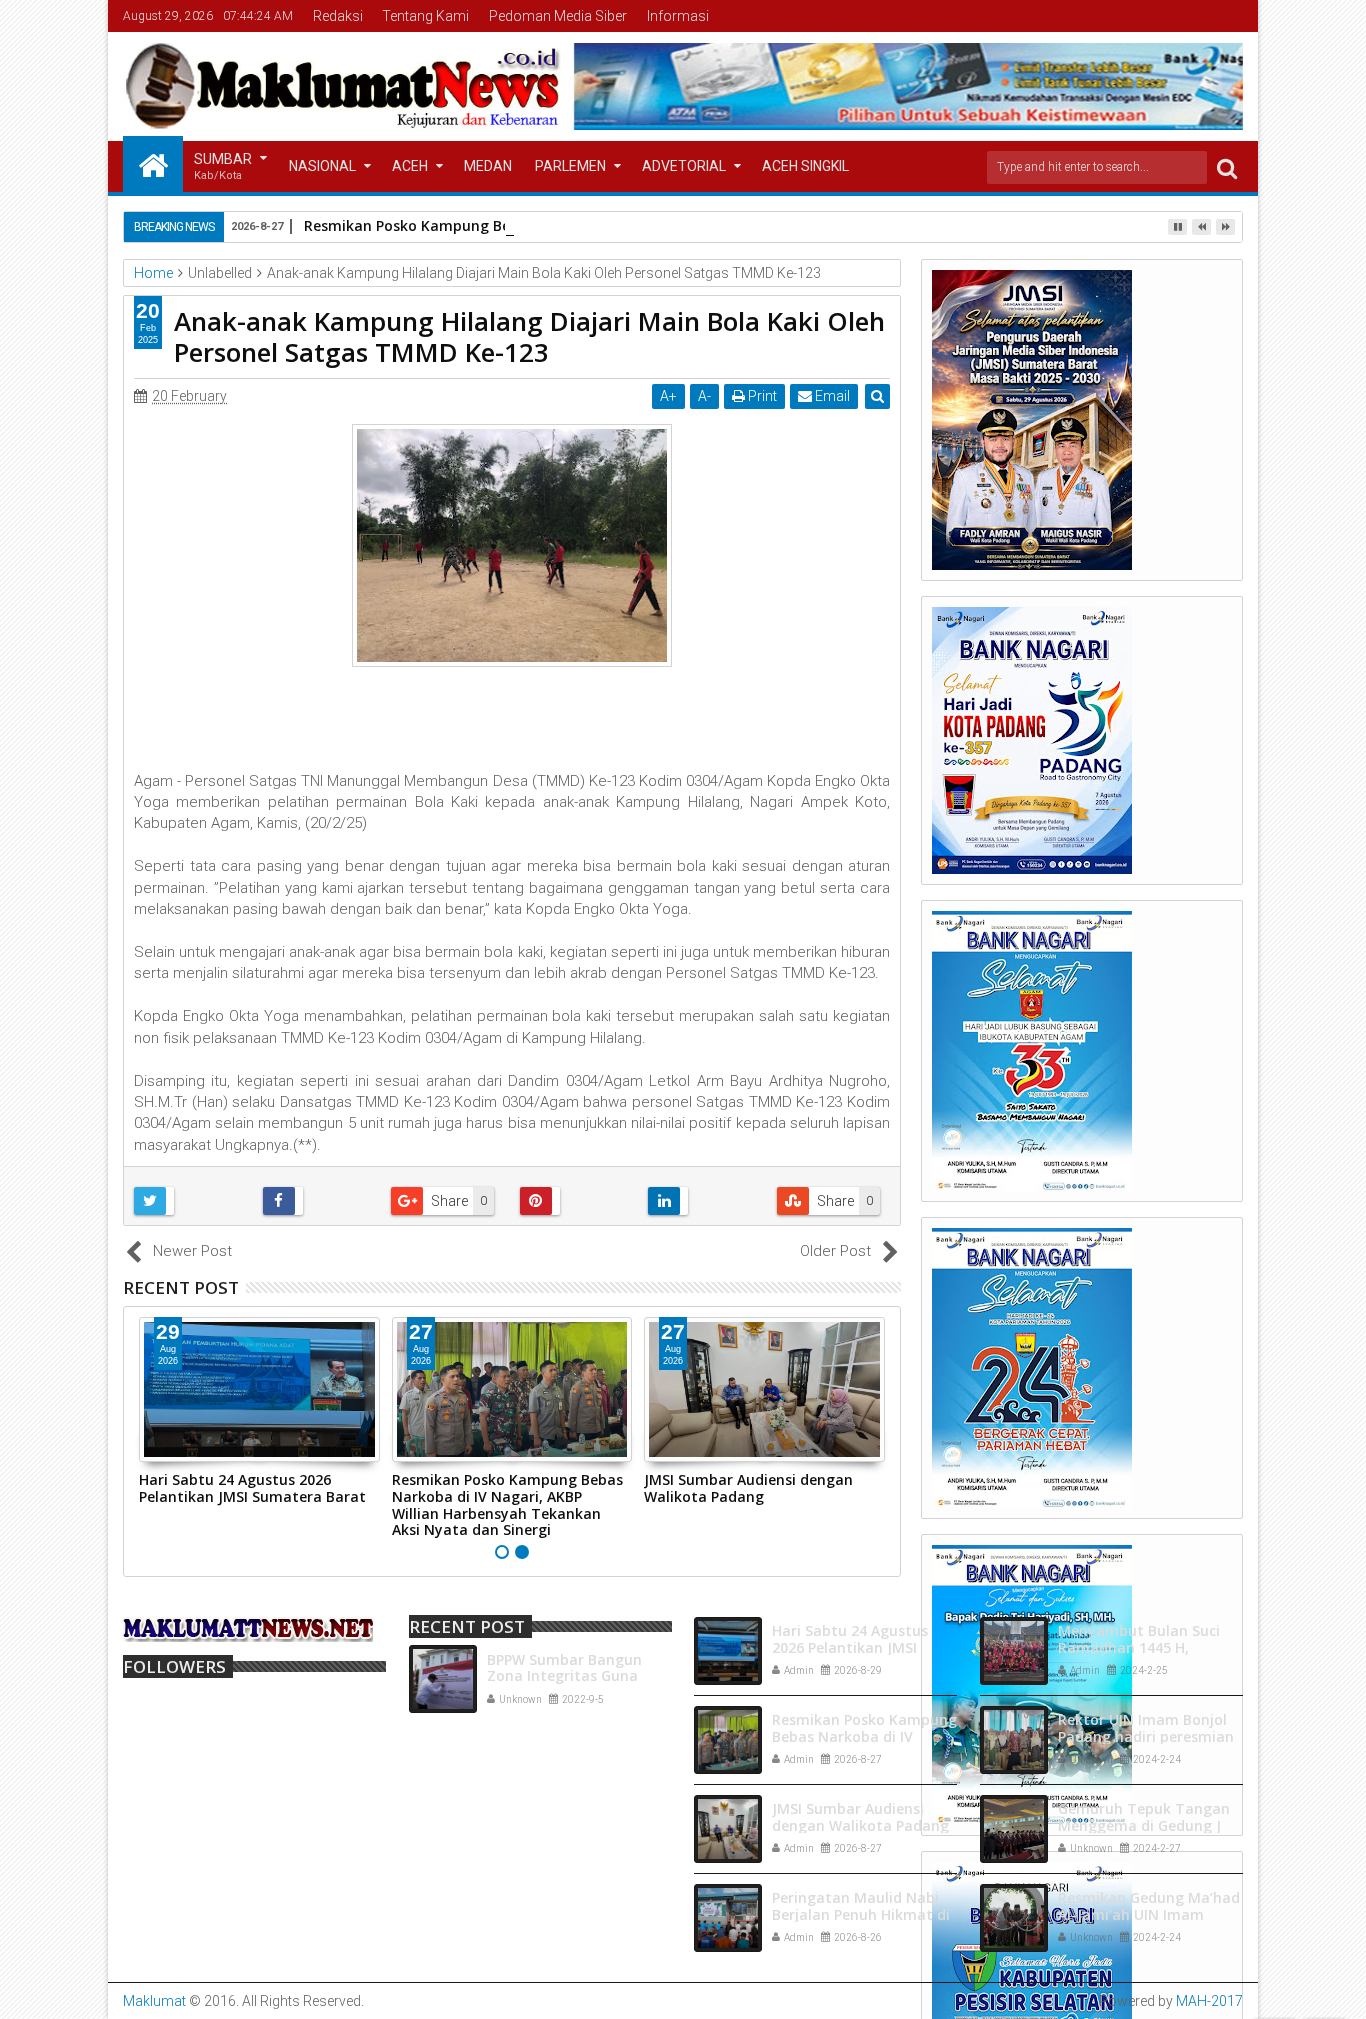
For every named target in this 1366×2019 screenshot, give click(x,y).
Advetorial (684, 166)
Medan (488, 166)
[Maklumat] (153, 164)
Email (831, 396)
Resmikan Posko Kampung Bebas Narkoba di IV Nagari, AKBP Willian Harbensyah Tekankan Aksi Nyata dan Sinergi (507, 1504)
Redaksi (338, 16)
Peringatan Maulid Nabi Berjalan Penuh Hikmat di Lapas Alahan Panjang (861, 1914)
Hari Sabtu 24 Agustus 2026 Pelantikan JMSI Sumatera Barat (252, 1488)
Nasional (322, 166)
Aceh (410, 166)
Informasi (678, 16)
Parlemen (570, 166)
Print (761, 396)
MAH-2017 (1209, 2001)
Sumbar (223, 166)
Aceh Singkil (805, 166)
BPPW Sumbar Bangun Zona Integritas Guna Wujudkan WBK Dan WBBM (579, 1676)
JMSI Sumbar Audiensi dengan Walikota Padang (748, 1488)
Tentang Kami (425, 16)
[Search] (1227, 167)
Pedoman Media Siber (558, 16)
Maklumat (154, 2001)
